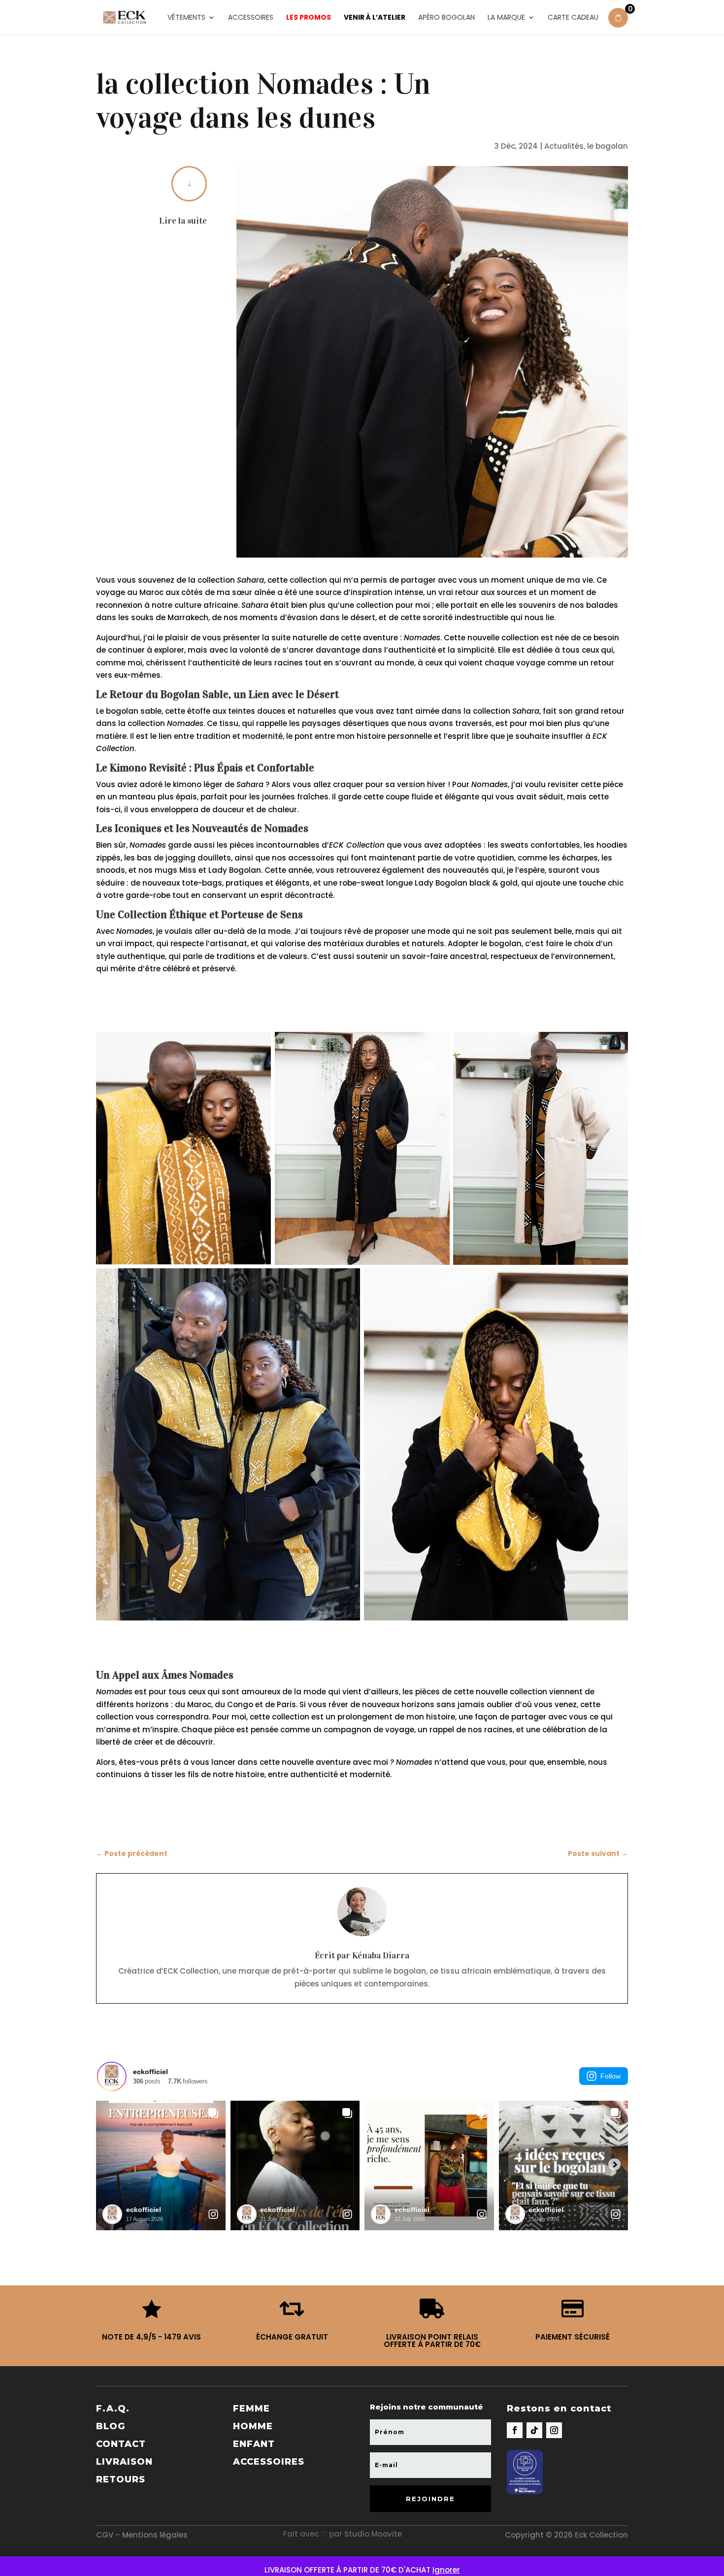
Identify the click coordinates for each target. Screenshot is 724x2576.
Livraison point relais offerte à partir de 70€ (432, 2341)
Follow (610, 2076)
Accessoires (251, 18)
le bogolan (608, 146)
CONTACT (121, 2444)
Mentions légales (155, 2535)
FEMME (251, 2409)
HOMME (253, 2426)
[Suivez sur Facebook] (515, 2430)
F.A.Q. (113, 2409)
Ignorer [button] (446, 2570)
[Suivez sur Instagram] (554, 2430)
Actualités (564, 146)
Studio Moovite (373, 2534)
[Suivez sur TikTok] (534, 2430)
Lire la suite (183, 221)
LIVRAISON (124, 2462)
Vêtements (186, 18)
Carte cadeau (573, 18)
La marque (506, 18)
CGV (105, 2535)
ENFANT (254, 2444)
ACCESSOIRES (269, 2462)
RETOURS (121, 2479)
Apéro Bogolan (446, 18)
